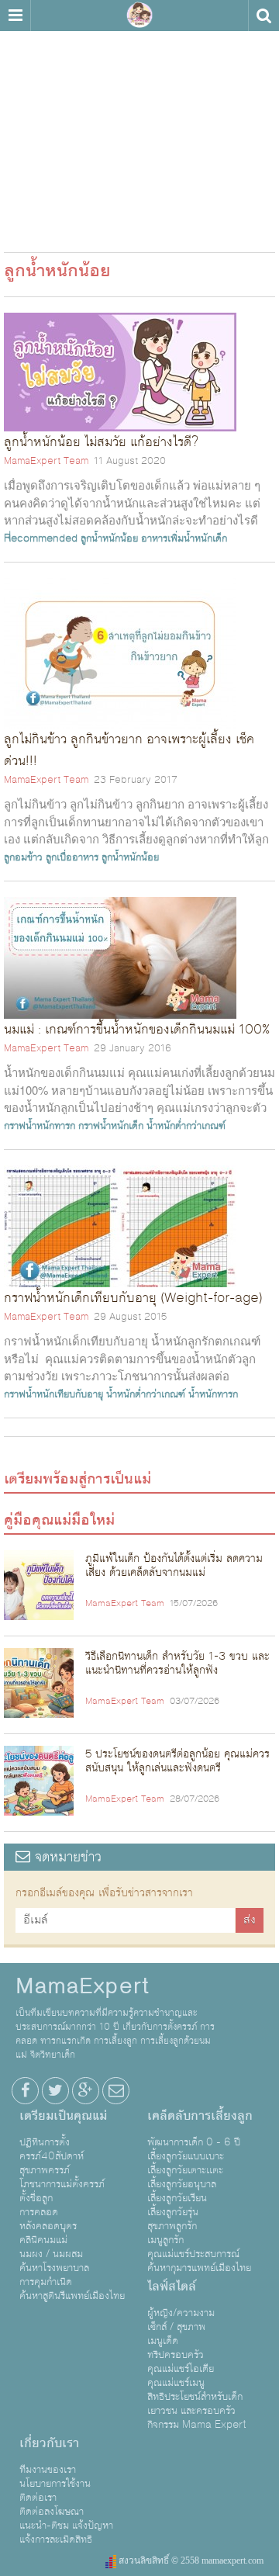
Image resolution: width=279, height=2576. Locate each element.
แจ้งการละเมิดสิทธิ (56, 2540)
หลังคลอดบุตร (48, 2226)
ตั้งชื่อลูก (36, 2198)
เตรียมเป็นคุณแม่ (63, 2116)
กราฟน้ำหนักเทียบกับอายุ (53, 1394)
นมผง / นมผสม (51, 2254)
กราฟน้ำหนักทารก (40, 1126)
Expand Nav (15, 16)
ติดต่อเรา (38, 2498)
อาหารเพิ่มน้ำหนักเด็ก (184, 538)
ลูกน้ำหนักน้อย (109, 538)
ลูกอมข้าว (23, 857)
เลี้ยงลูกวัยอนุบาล (182, 2184)
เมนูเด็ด (163, 2341)
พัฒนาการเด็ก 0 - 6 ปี (194, 2142)
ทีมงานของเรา (48, 2470)
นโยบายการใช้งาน (55, 2484)
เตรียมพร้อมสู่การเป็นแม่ (77, 1479)
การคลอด (39, 2212)
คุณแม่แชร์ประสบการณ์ (193, 2254)
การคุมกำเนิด (46, 2282)
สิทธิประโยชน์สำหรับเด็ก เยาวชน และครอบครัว (195, 2404)
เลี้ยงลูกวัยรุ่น (173, 2212)
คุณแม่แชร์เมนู (176, 2383)
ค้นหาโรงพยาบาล (54, 2268)
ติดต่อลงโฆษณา (52, 2512)
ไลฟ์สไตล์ (172, 2287)
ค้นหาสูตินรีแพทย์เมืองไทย (72, 2296)
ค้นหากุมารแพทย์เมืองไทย (199, 2268)
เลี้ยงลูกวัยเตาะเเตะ (185, 2170)
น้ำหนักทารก (213, 1394)
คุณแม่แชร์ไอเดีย (181, 2369)
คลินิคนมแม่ (43, 2240)
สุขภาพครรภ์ (45, 2170)
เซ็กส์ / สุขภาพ (176, 2327)
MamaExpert (139, 16)
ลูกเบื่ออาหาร (72, 857)
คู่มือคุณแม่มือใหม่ (59, 1520)
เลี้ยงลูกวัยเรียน (177, 2198)
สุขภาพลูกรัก (172, 2226)
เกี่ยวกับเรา (49, 2443)
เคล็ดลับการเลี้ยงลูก (200, 2116)
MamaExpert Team (46, 461)
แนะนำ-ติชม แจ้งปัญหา (66, 2526)
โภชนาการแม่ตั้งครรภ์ (62, 2184)
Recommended (41, 538)
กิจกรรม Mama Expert (197, 2425)
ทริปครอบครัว (176, 2355)
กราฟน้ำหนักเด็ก (111, 1126)
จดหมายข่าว (66, 1857)
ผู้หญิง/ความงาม (181, 2313)
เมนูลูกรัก (165, 2240)
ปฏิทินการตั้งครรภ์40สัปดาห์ (52, 2149)
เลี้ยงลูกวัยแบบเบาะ (186, 2156)
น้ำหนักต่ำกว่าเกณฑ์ (186, 1126)
